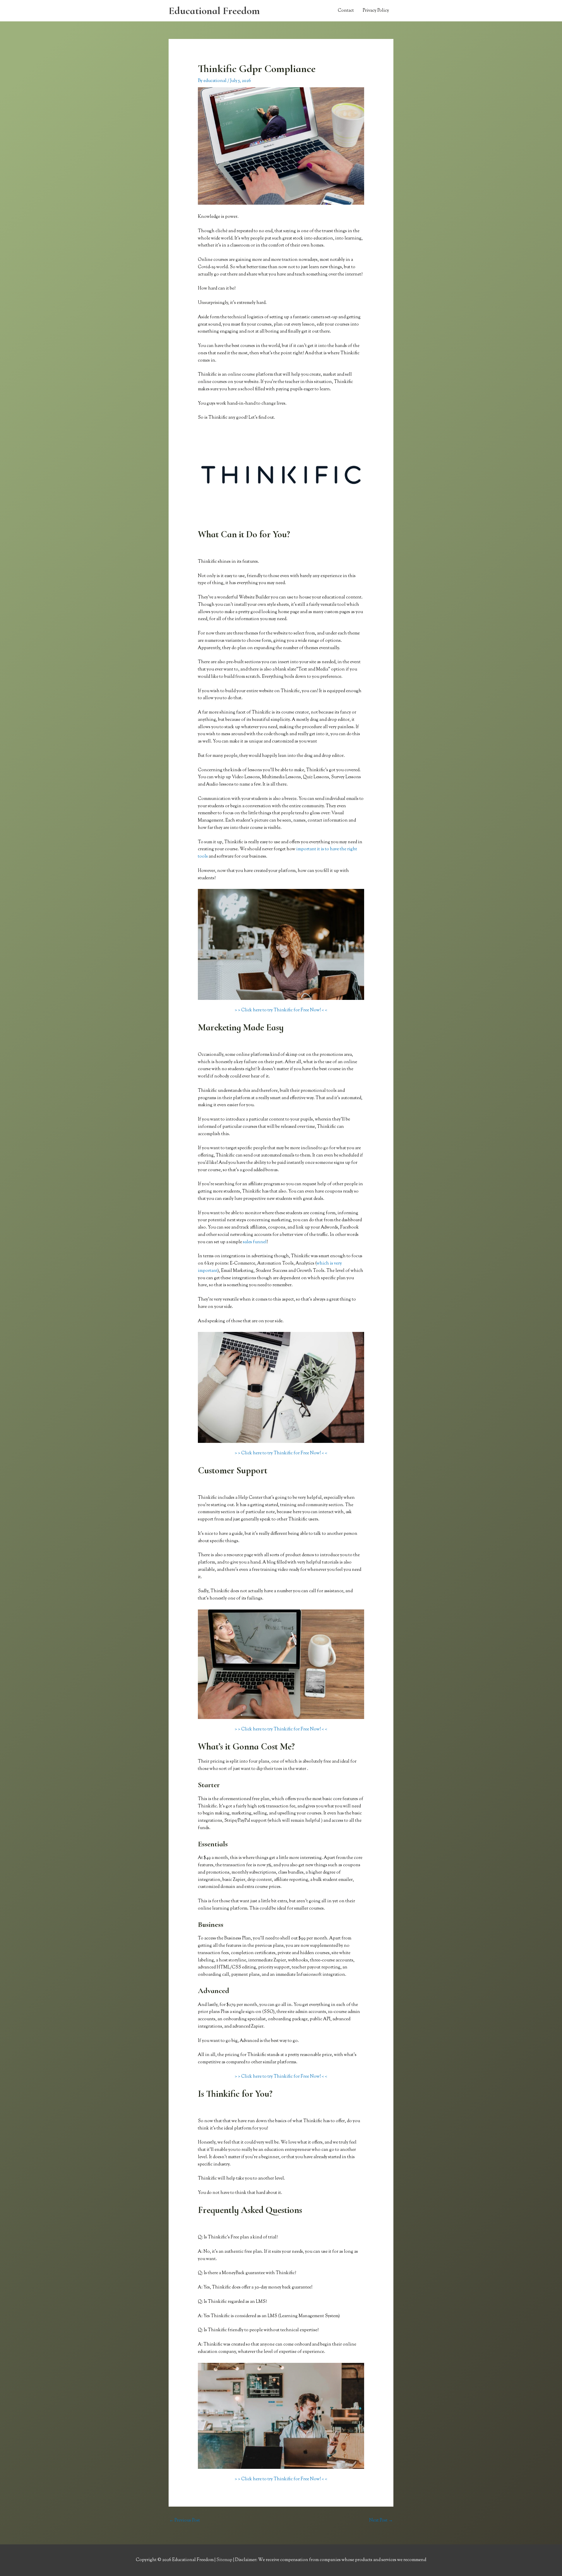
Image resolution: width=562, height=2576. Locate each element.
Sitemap (225, 2560)
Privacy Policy (376, 11)
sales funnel (255, 1242)
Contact (346, 11)
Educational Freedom (214, 11)
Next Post (381, 2521)
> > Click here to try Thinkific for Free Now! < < (281, 1010)
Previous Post (185, 2521)
